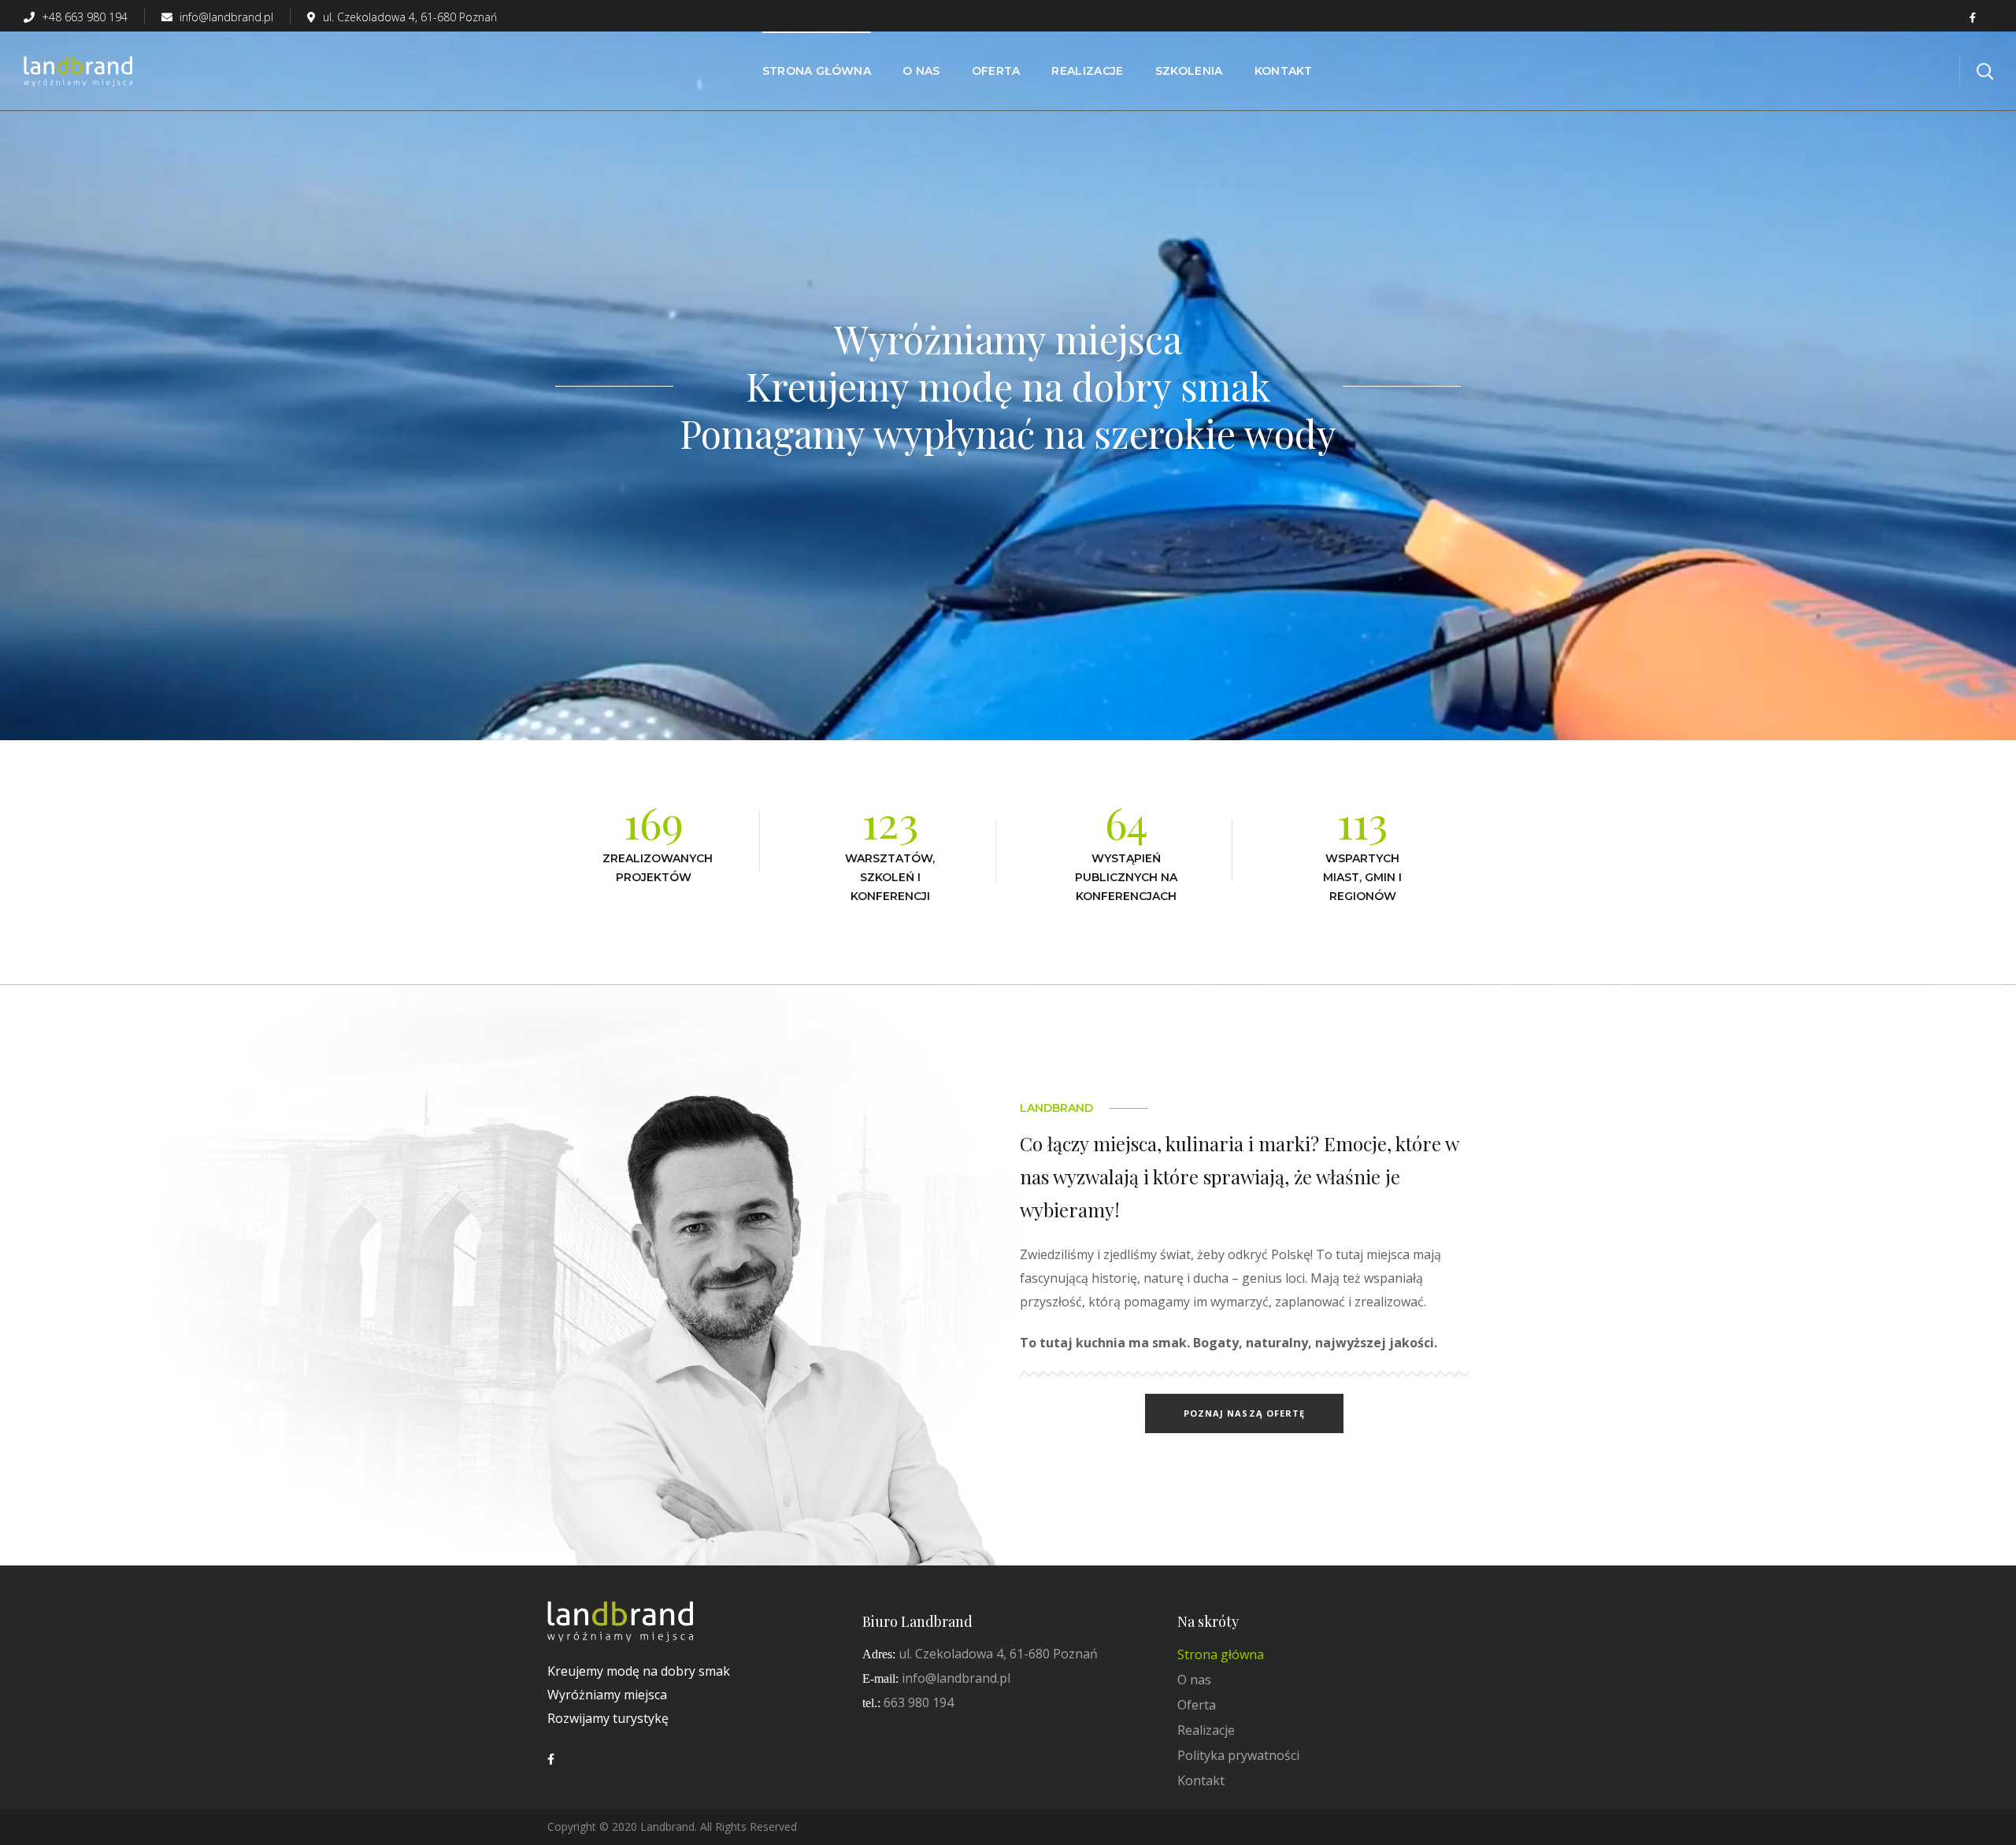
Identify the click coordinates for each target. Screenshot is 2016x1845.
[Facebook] (551, 1759)
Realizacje (1206, 1730)
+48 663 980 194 (83, 17)
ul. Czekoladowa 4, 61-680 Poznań (410, 17)
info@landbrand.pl (225, 17)
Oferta (1197, 1705)
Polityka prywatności (1238, 1755)
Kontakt (1201, 1780)
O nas (1194, 1680)
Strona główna (1221, 1654)
